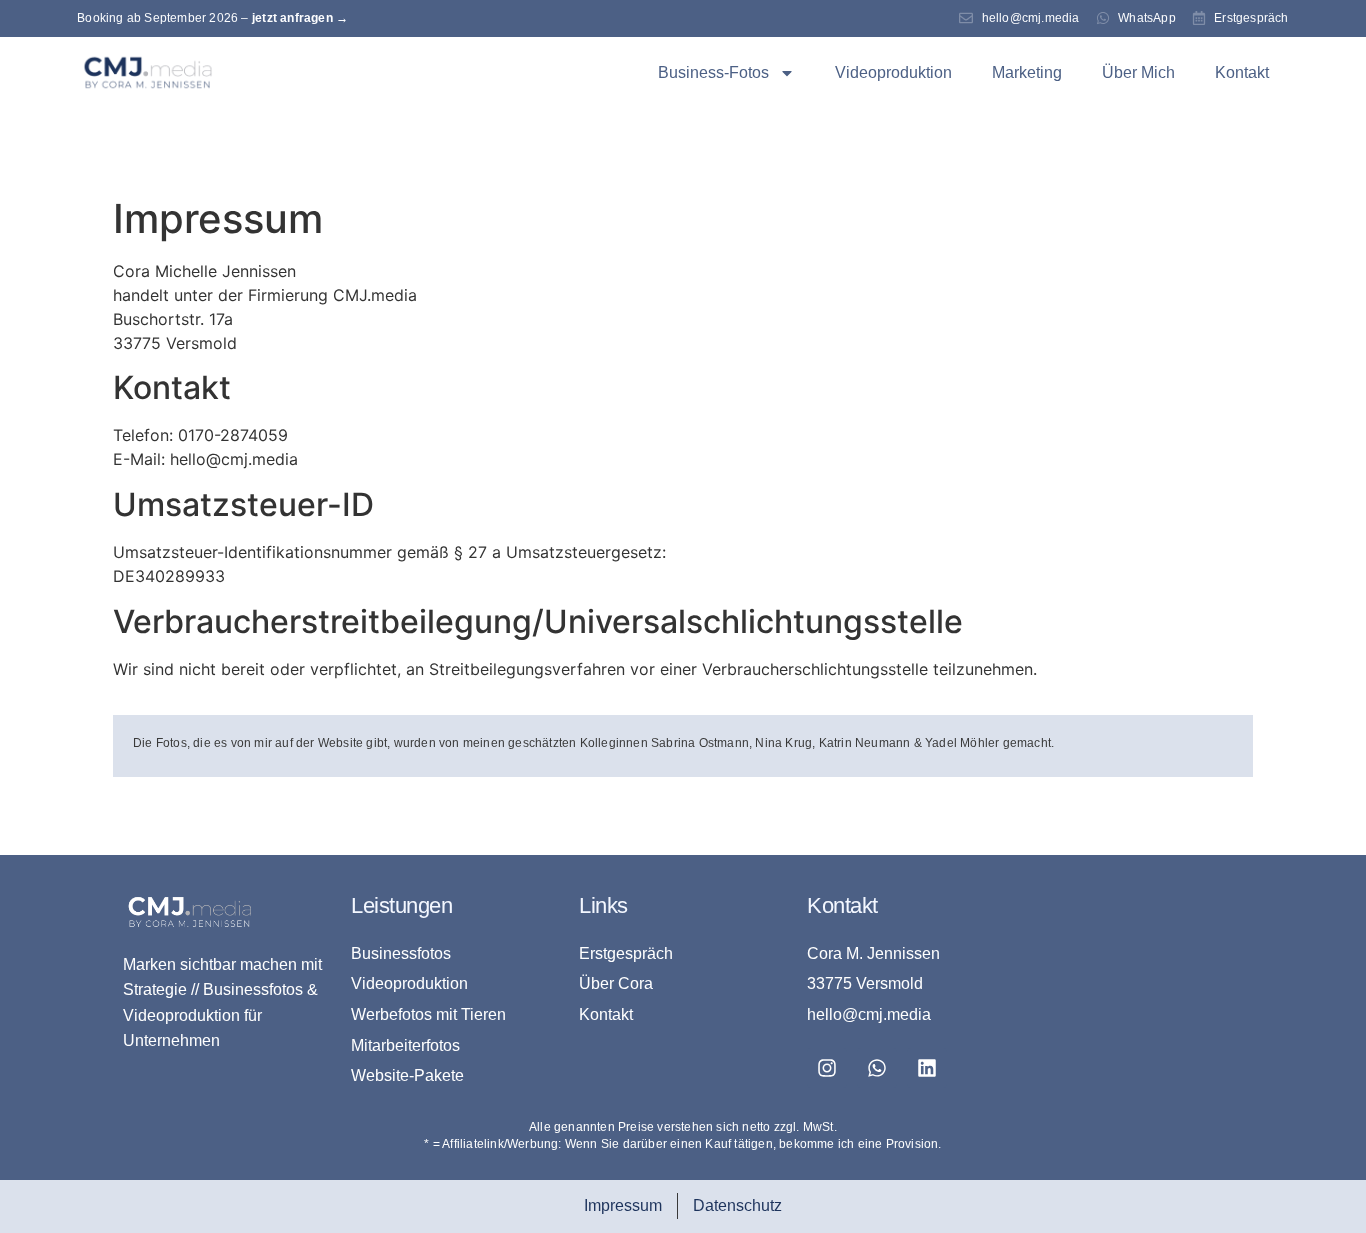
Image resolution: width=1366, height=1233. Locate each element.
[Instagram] (827, 1068)
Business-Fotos (713, 72)
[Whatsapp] (877, 1068)
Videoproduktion (893, 72)
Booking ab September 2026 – (212, 18)
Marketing (1027, 72)
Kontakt (1242, 72)
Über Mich (1138, 72)
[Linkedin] (927, 1068)
